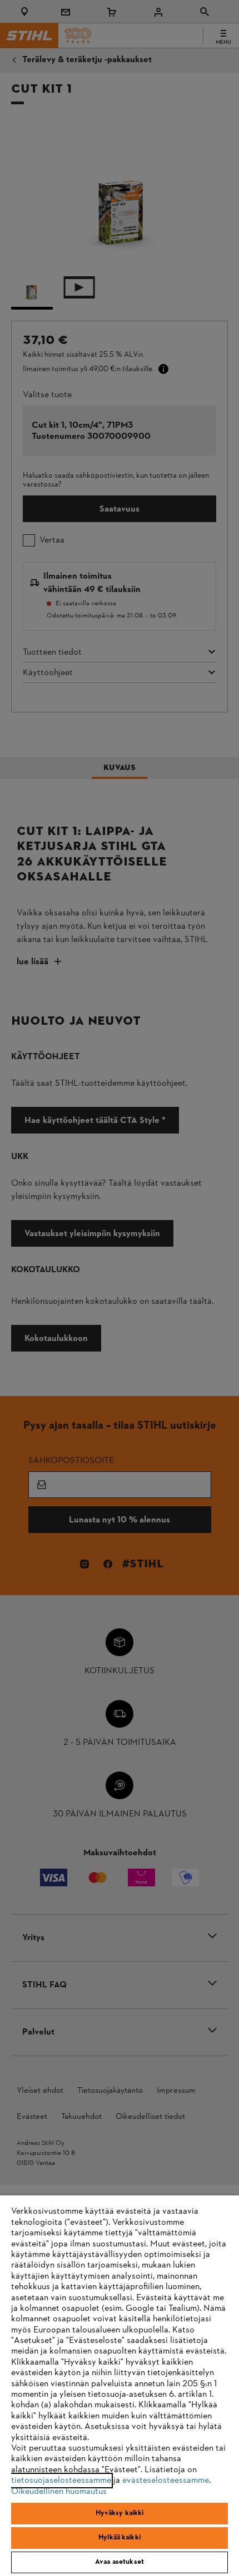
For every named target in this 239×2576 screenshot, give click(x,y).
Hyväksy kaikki (120, 2513)
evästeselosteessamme (166, 2481)
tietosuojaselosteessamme (61, 2481)
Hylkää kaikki (120, 2538)
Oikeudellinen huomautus (59, 2492)
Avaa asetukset (120, 2562)
